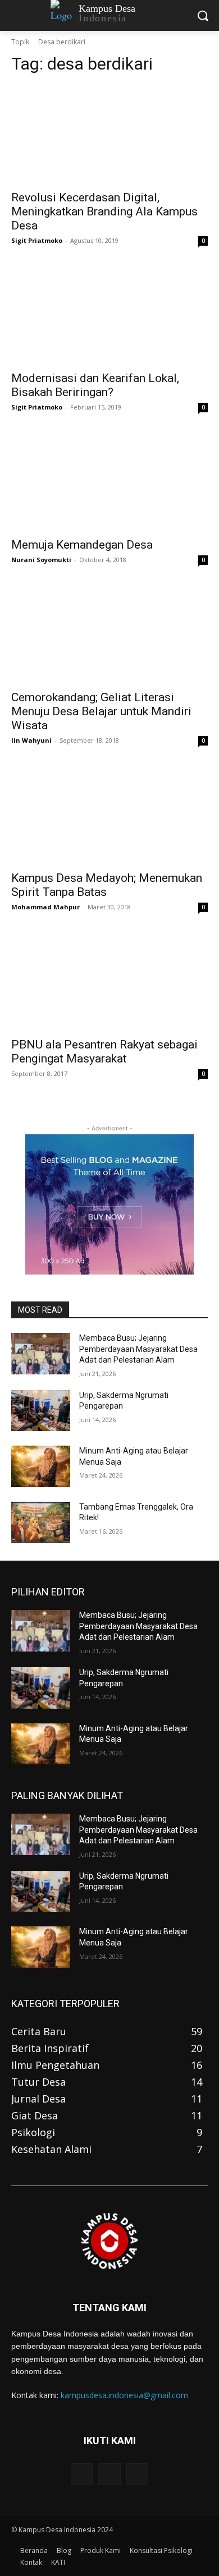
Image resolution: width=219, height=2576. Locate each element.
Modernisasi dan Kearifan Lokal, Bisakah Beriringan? (95, 385)
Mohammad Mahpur (45, 907)
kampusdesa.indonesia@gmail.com (124, 2395)
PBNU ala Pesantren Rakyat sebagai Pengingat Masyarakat (104, 1052)
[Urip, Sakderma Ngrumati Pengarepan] (41, 1411)
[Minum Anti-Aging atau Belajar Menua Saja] (41, 1466)
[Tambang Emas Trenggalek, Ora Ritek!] (41, 1522)
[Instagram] (109, 2474)
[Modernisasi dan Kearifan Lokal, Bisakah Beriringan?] (109, 315)
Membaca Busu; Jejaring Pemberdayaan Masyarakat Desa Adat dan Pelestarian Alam (138, 1349)
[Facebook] (82, 2474)
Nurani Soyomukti (41, 560)
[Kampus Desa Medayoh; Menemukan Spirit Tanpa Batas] (109, 815)
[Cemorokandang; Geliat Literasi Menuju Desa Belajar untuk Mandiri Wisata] (109, 634)
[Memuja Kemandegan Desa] (109, 482)
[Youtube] (137, 2474)
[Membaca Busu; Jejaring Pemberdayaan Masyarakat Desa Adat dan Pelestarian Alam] (41, 1354)
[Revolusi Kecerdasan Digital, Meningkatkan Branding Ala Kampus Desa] (109, 134)
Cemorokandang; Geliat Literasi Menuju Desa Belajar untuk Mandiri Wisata (101, 711)
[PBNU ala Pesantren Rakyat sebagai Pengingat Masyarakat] (109, 981)
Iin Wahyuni (31, 740)
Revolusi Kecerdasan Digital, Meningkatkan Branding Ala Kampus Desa (104, 211)
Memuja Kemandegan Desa (82, 545)
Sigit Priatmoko (37, 240)
